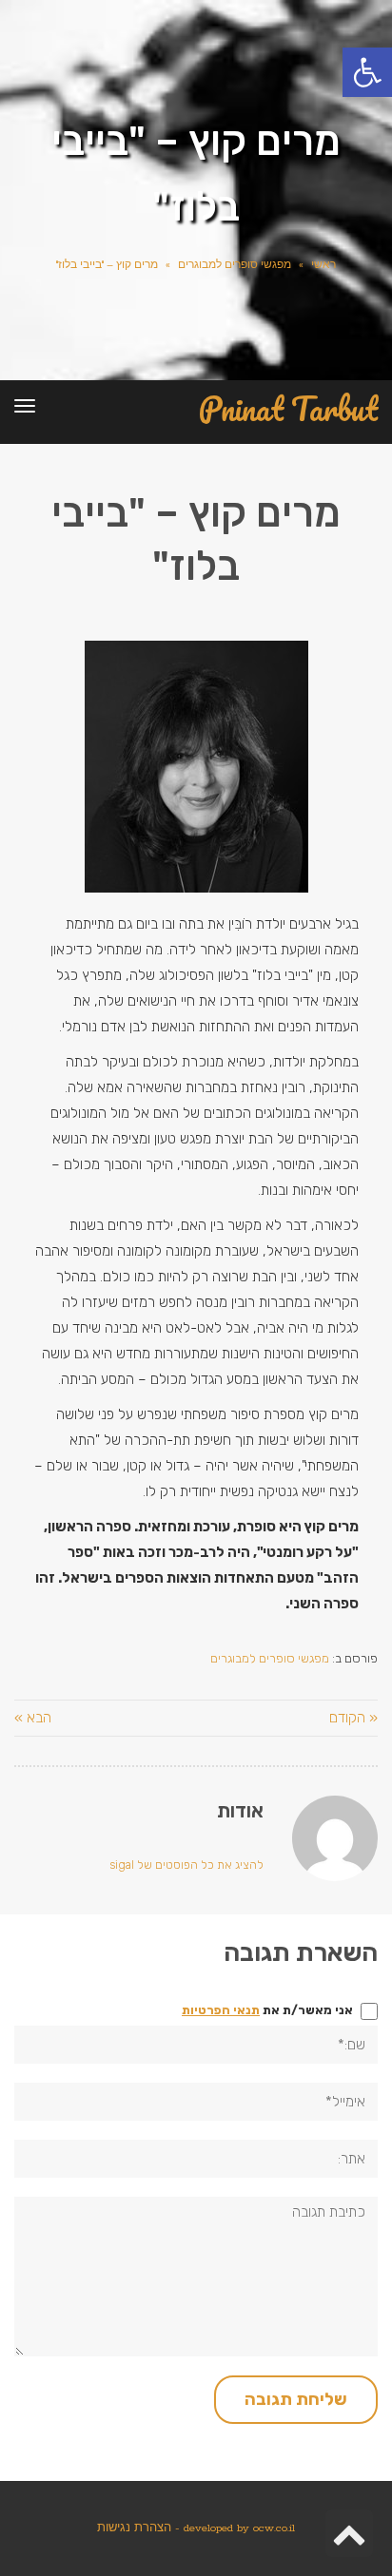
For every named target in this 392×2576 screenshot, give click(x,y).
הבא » (33, 1718)
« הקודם (353, 1718)
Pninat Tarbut (288, 409)
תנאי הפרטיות (221, 2010)
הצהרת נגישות (134, 2528)
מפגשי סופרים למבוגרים (235, 265)
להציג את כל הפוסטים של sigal (186, 1865)
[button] (367, 72)
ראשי (323, 265)
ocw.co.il (274, 2528)
